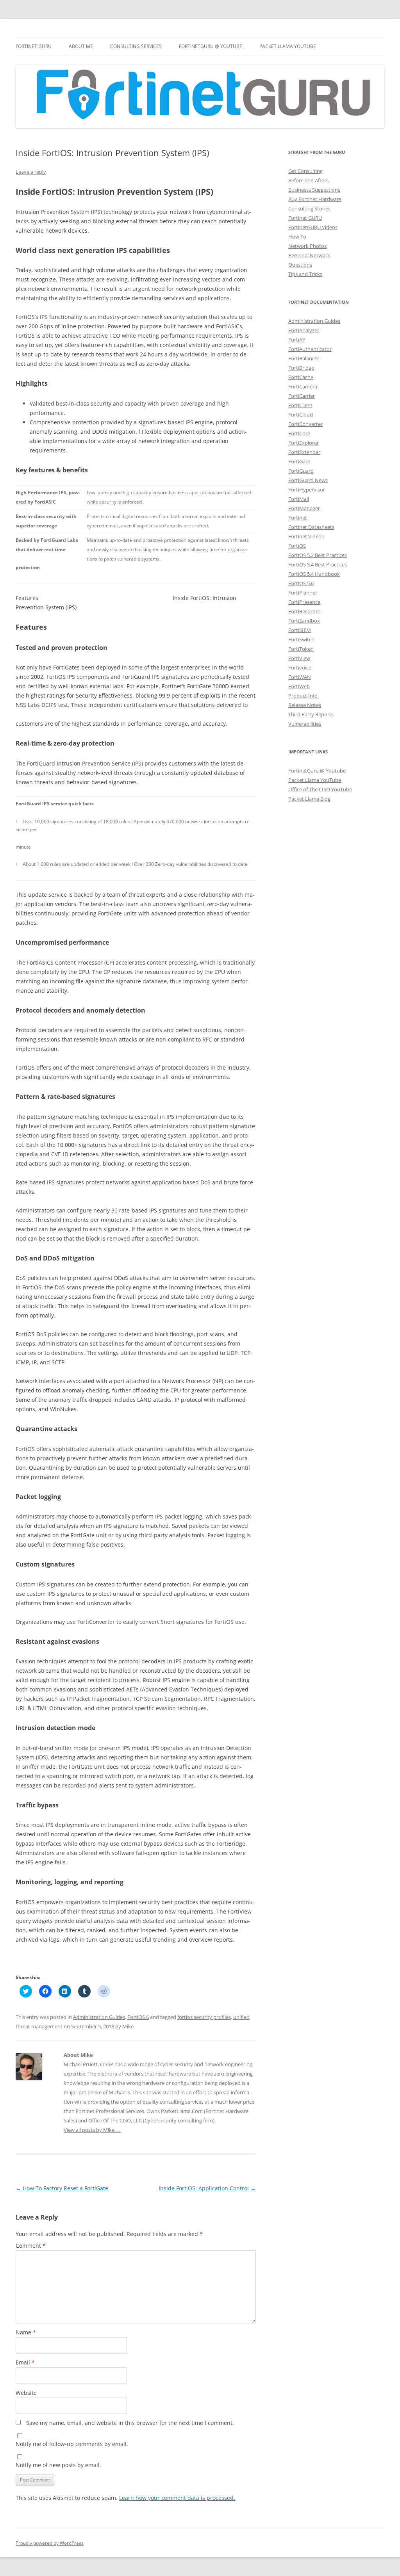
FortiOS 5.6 (301, 583)
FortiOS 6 (138, 2017)
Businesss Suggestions (314, 190)
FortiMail (299, 499)
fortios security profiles (204, 2017)
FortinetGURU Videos (313, 227)
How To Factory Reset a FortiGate (62, 2188)
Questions (300, 265)
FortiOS (297, 546)
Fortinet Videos (306, 536)
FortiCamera (303, 386)
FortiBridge (301, 368)
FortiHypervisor (307, 490)
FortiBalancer (304, 358)
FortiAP (297, 340)
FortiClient (300, 405)
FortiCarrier (302, 396)
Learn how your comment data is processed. (177, 2498)
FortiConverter (305, 424)
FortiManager (304, 508)
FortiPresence (304, 602)
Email (25, 2362)
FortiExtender (304, 452)
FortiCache (301, 377)
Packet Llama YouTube (288, 46)
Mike (128, 2026)
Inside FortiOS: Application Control (207, 2188)
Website (26, 2393)
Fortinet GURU (34, 46)
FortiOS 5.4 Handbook (314, 574)
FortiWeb (299, 686)
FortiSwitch (301, 639)
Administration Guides (99, 2017)
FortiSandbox (304, 621)
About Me (81, 46)
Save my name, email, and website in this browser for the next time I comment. (130, 2423)
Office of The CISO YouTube (320, 789)
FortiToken (301, 649)
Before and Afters (308, 180)
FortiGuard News (308, 480)
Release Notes (305, 705)
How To (297, 237)
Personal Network (309, 255)
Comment (31, 2246)
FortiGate (299, 461)
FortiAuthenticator (310, 349)
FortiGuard (301, 471)
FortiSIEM (300, 630)
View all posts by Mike (92, 2130)
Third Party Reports (311, 714)
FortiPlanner (303, 593)
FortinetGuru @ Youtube (317, 771)
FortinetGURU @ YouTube (211, 46)
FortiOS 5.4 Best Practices (318, 564)
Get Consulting (305, 171)
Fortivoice (300, 668)
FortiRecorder (304, 611)
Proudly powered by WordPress (50, 2543)
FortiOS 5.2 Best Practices (318, 555)
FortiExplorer (304, 443)
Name (26, 2332)
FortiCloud (301, 415)
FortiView (299, 658)
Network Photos (307, 246)
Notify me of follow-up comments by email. (72, 2444)
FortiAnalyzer (304, 330)
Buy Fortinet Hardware (315, 199)
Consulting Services (136, 46)
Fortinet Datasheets (311, 527)
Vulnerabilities (305, 724)
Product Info (303, 696)
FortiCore (299, 433)
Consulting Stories (309, 208)
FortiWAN (300, 677)
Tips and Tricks (305, 274)
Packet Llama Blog (309, 799)
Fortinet (298, 518)
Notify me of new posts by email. (58, 2465)
